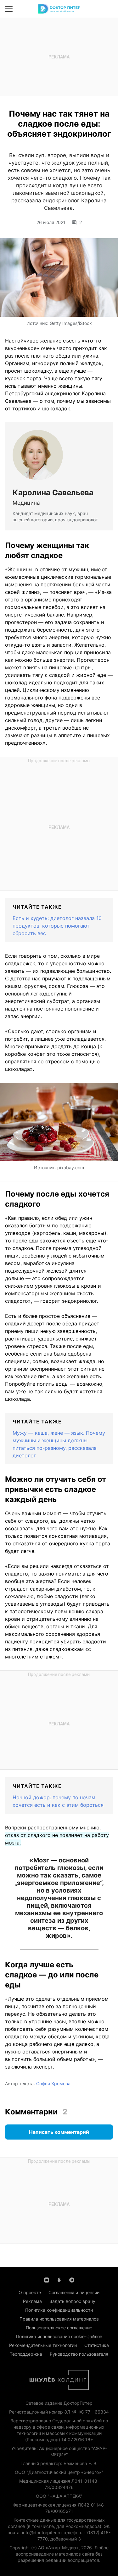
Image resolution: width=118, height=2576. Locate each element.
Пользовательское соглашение (59, 2328)
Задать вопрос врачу (72, 2301)
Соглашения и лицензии (74, 2292)
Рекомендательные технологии (43, 2345)
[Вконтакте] (47, 2279)
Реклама (32, 2301)
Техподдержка (26, 2354)
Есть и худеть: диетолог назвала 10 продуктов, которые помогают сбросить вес (57, 926)
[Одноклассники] (59, 2279)
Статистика (97, 2345)
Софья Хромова (53, 2083)
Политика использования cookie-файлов (59, 2336)
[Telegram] (72, 2279)
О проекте (30, 2292)
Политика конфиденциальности (59, 2310)
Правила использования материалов (59, 2319)
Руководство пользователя (79, 2354)
